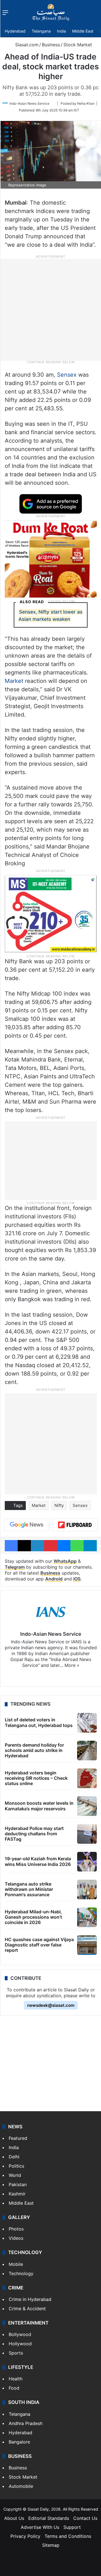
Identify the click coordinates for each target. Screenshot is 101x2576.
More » (72, 1665)
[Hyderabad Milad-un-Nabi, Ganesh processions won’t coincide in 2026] (87, 1917)
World (15, 2175)
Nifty (59, 1505)
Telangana (41, 31)
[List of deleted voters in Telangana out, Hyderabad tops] (87, 1723)
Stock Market (78, 45)
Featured (18, 2138)
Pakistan (18, 2184)
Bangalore (19, 2442)
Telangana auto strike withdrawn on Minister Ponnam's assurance (29, 1889)
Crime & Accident (27, 2309)
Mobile (16, 2264)
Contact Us (85, 2518)
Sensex (67, 375)
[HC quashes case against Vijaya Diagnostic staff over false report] (87, 1945)
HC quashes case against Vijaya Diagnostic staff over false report (39, 1945)
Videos (16, 2238)
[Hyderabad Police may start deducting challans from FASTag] (87, 1834)
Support (72, 2527)
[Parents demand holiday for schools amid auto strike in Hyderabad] (87, 1751)
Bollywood (20, 2334)
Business (51, 45)
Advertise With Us (40, 2527)
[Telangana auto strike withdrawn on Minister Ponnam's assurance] (87, 1889)
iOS (77, 1579)
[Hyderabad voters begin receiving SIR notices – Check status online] (87, 1778)
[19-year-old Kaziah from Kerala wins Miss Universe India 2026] (87, 1862)
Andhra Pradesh (26, 2423)
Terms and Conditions (68, 2536)
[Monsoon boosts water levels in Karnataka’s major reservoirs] (87, 1806)
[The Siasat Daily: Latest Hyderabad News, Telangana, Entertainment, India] (51, 12)
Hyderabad (15, 31)
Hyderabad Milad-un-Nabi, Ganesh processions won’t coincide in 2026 (33, 1917)
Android (54, 1579)
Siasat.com (26, 45)
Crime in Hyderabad (30, 2299)
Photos (16, 2229)
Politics (16, 2166)
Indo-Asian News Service (29, 103)
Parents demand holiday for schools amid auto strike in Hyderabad (34, 1750)
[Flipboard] (75, 1525)
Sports (16, 2353)
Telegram (15, 1567)
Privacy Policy (25, 2536)
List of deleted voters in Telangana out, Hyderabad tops (39, 1722)
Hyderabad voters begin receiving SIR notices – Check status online (36, 1778)
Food (14, 2388)
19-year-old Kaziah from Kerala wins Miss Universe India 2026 (38, 1861)
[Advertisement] (50, 309)
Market (15, 681)
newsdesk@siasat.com (51, 2005)
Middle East (83, 31)
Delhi (14, 2157)
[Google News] (27, 1525)
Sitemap (51, 2545)
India (61, 31)
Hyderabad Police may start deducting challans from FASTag (34, 1834)
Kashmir (17, 2194)
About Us (14, 2518)
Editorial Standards (49, 2518)
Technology (21, 2273)
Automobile (21, 2486)
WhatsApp (65, 1561)
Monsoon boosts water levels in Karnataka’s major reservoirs (39, 1806)
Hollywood (20, 2344)
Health (16, 2379)
